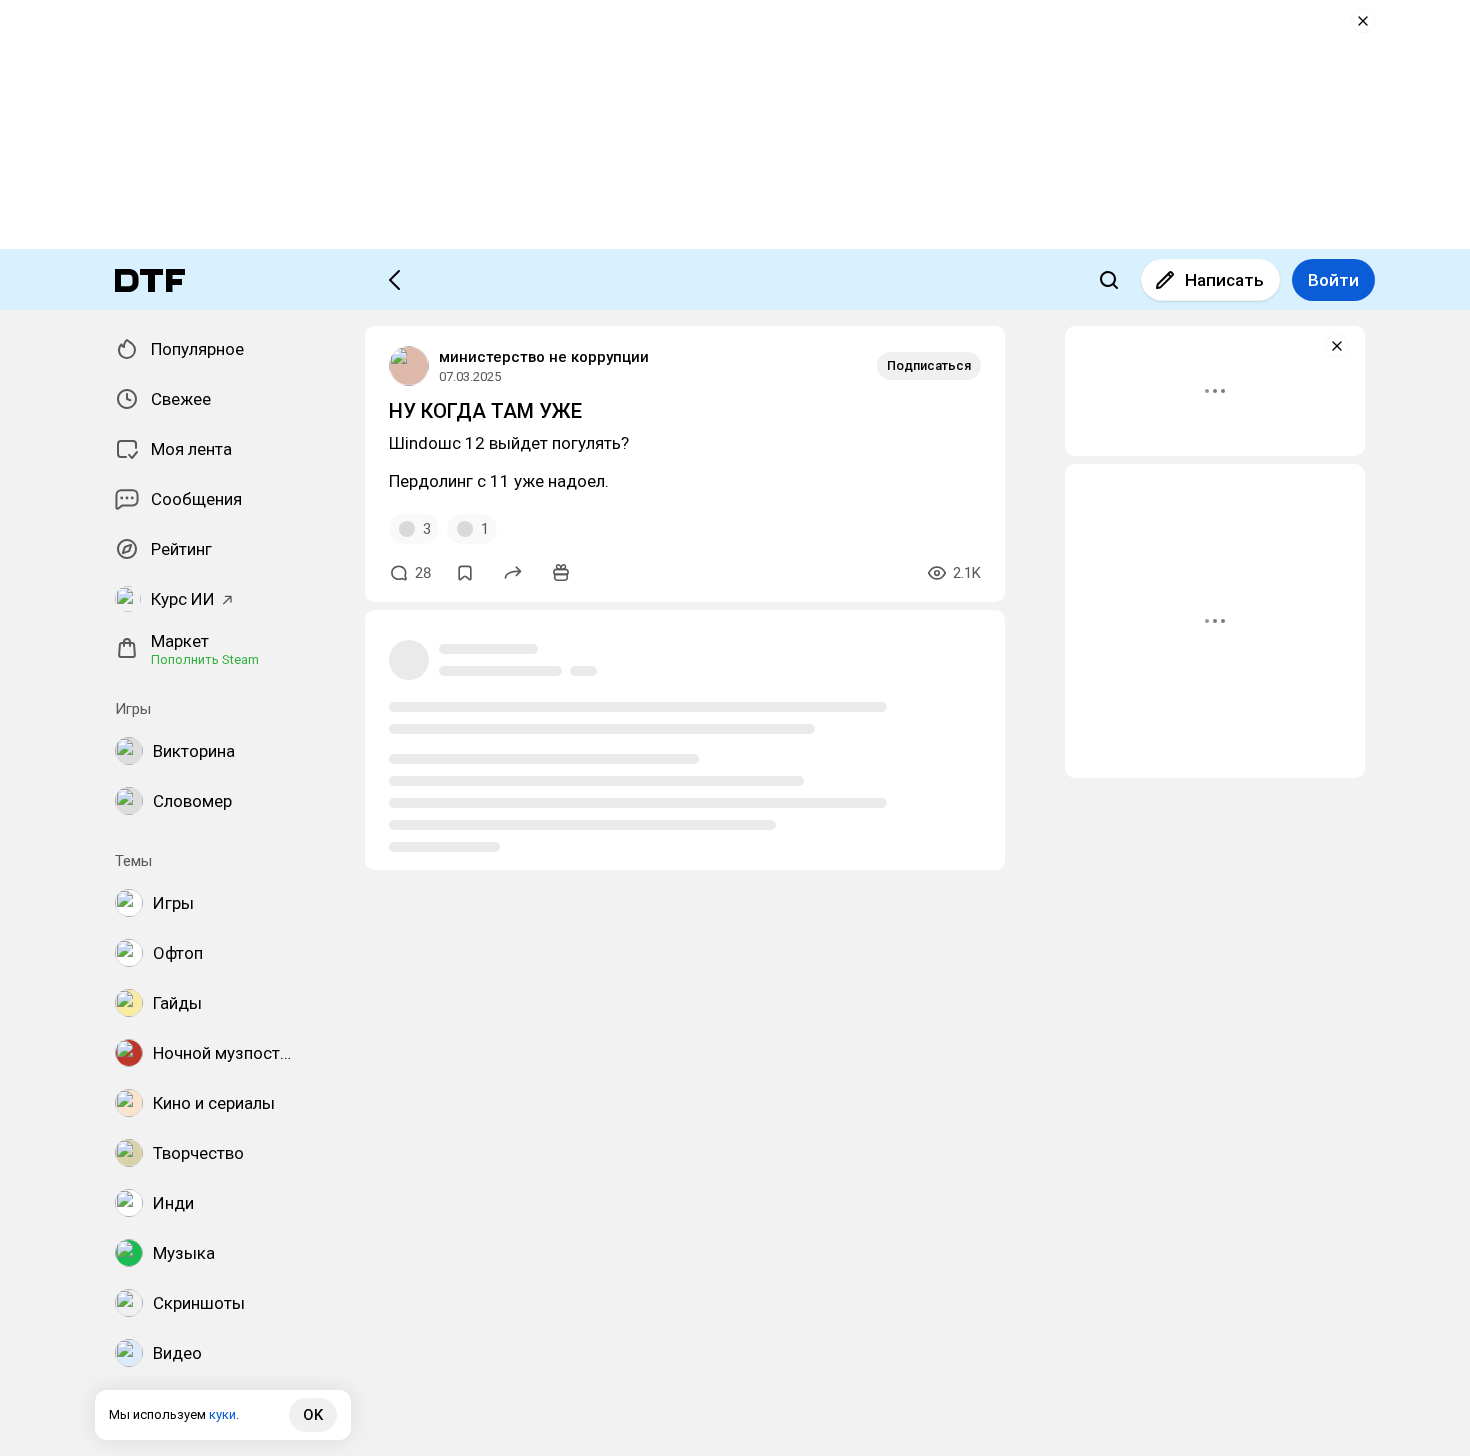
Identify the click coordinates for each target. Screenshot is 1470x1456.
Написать (1224, 280)
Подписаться (929, 365)
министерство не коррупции (544, 357)
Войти (1333, 280)
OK (313, 1415)
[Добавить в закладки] (465, 573)
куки (222, 1414)
